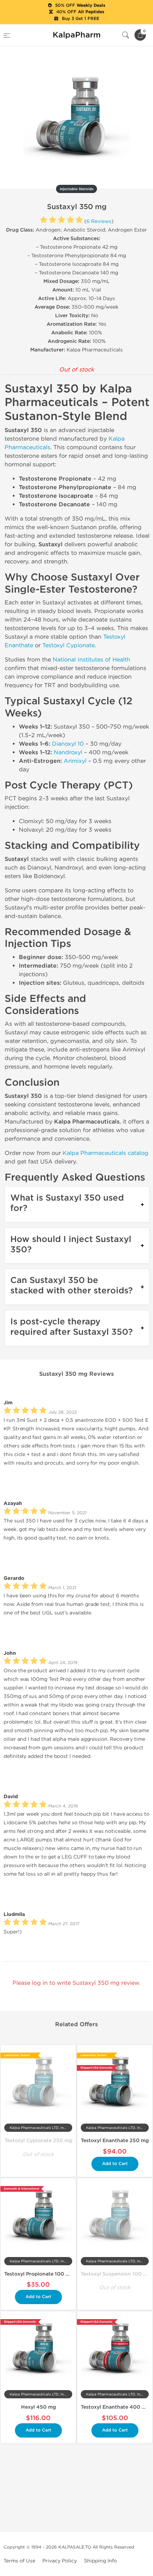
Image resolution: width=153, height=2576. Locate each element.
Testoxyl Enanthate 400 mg (115, 2407)
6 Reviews (99, 221)
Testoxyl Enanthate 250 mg (115, 2141)
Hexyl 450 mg (38, 2407)
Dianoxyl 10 (68, 744)
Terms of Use (19, 2561)
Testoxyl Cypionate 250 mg (38, 2141)
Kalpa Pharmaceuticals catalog (105, 1153)
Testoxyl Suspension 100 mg (116, 2274)
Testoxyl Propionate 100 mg (39, 2274)
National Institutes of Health (91, 660)
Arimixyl (75, 761)
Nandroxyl (68, 752)
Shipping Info (101, 2561)
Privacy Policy (60, 2561)
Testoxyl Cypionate (68, 645)
